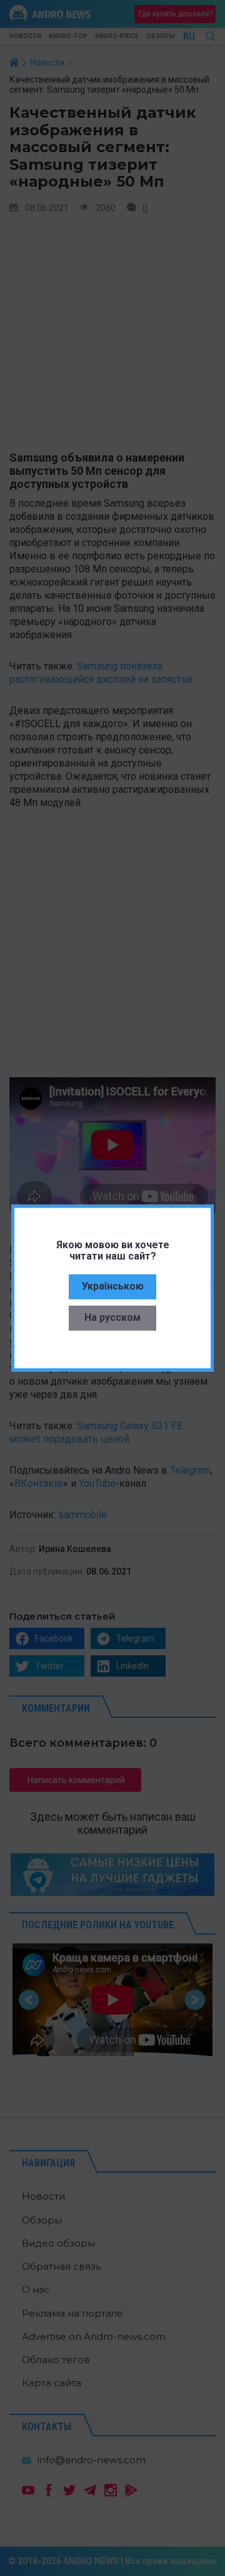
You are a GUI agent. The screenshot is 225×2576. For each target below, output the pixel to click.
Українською (113, 1286)
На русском (112, 1317)
